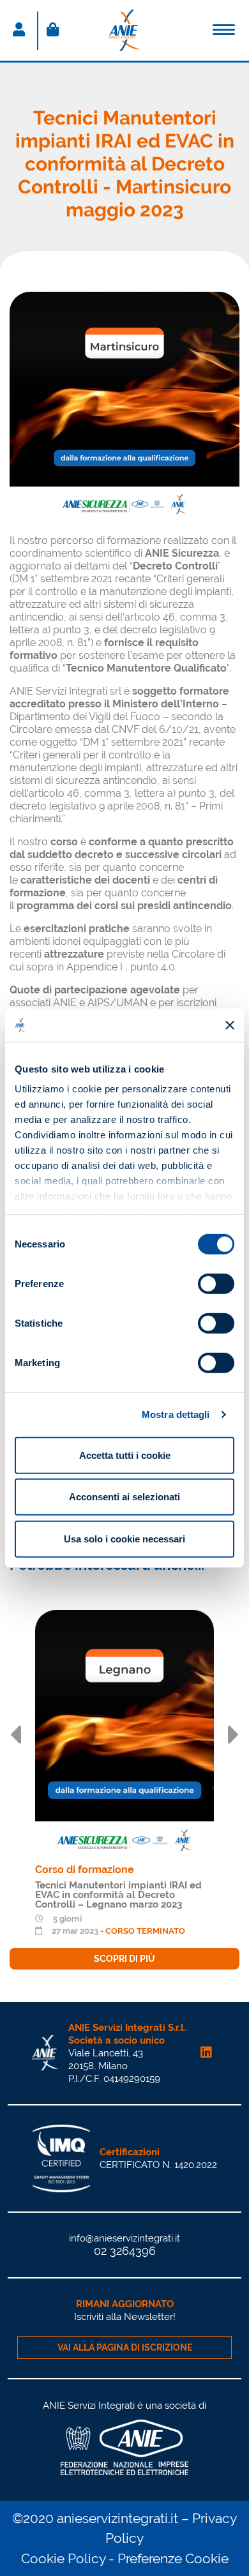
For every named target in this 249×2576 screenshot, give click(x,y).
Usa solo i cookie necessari (124, 1539)
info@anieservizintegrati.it (124, 2238)
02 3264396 (125, 2251)
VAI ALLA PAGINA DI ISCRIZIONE (125, 2347)
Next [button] (234, 1735)
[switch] (216, 1284)
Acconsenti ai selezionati (124, 1497)
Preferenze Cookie (173, 2558)
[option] (124, 1790)
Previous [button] (15, 1735)
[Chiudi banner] (230, 1025)
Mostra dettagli (176, 1414)
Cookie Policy (63, 2558)
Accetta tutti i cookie (125, 1455)
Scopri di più (124, 1959)
